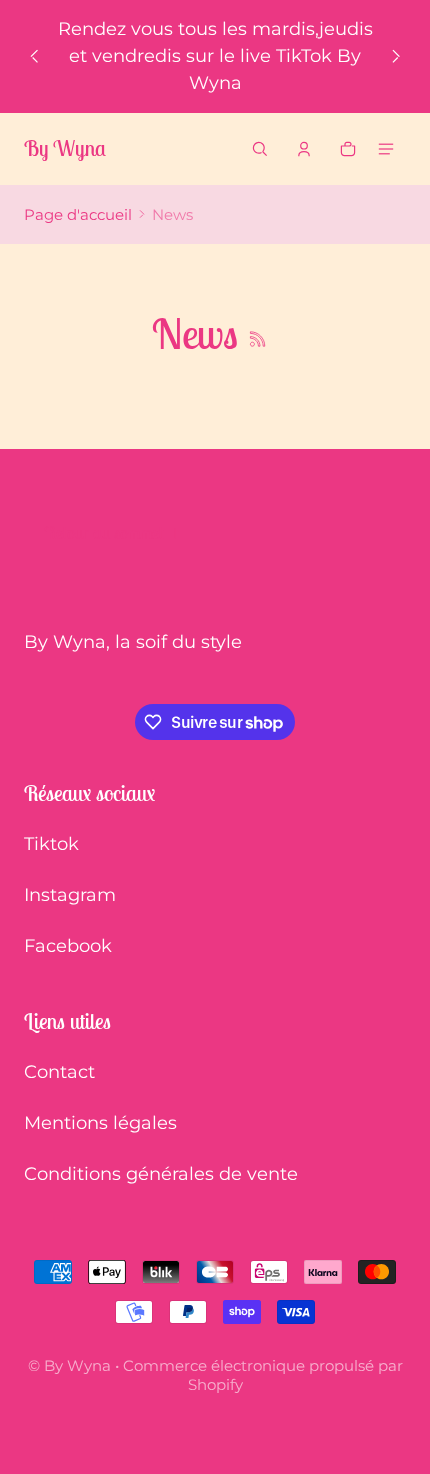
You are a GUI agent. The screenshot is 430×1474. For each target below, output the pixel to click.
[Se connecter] (304, 149)
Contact (59, 1072)
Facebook (68, 946)
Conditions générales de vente (161, 1174)
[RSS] (258, 339)
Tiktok (51, 844)
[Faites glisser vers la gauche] (34, 57)
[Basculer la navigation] (386, 149)
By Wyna (77, 1365)
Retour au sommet (103, 532)
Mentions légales (100, 1123)
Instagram (70, 895)
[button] (260, 149)
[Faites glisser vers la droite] (396, 57)
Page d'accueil (78, 214)
